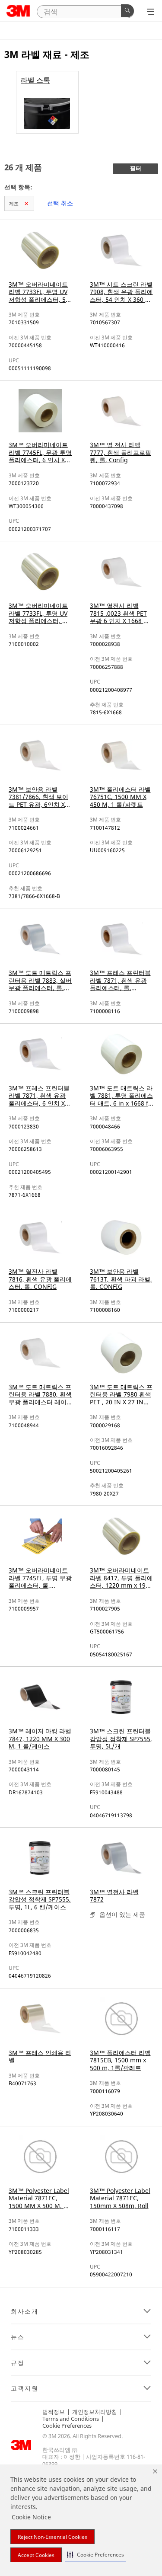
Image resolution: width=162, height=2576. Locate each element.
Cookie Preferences (67, 2426)
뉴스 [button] (18, 2337)
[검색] (127, 11)
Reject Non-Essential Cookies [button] (52, 2537)
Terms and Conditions (71, 2419)
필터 (136, 169)
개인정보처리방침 (95, 2412)
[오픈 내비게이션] (151, 12)
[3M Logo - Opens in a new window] (18, 11)
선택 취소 (60, 203)
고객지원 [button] (25, 2388)
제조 (14, 203)
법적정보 (54, 2412)
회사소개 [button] (25, 2311)
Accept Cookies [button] (36, 2555)
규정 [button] (18, 2363)
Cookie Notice (31, 2517)
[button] (95, 2555)
